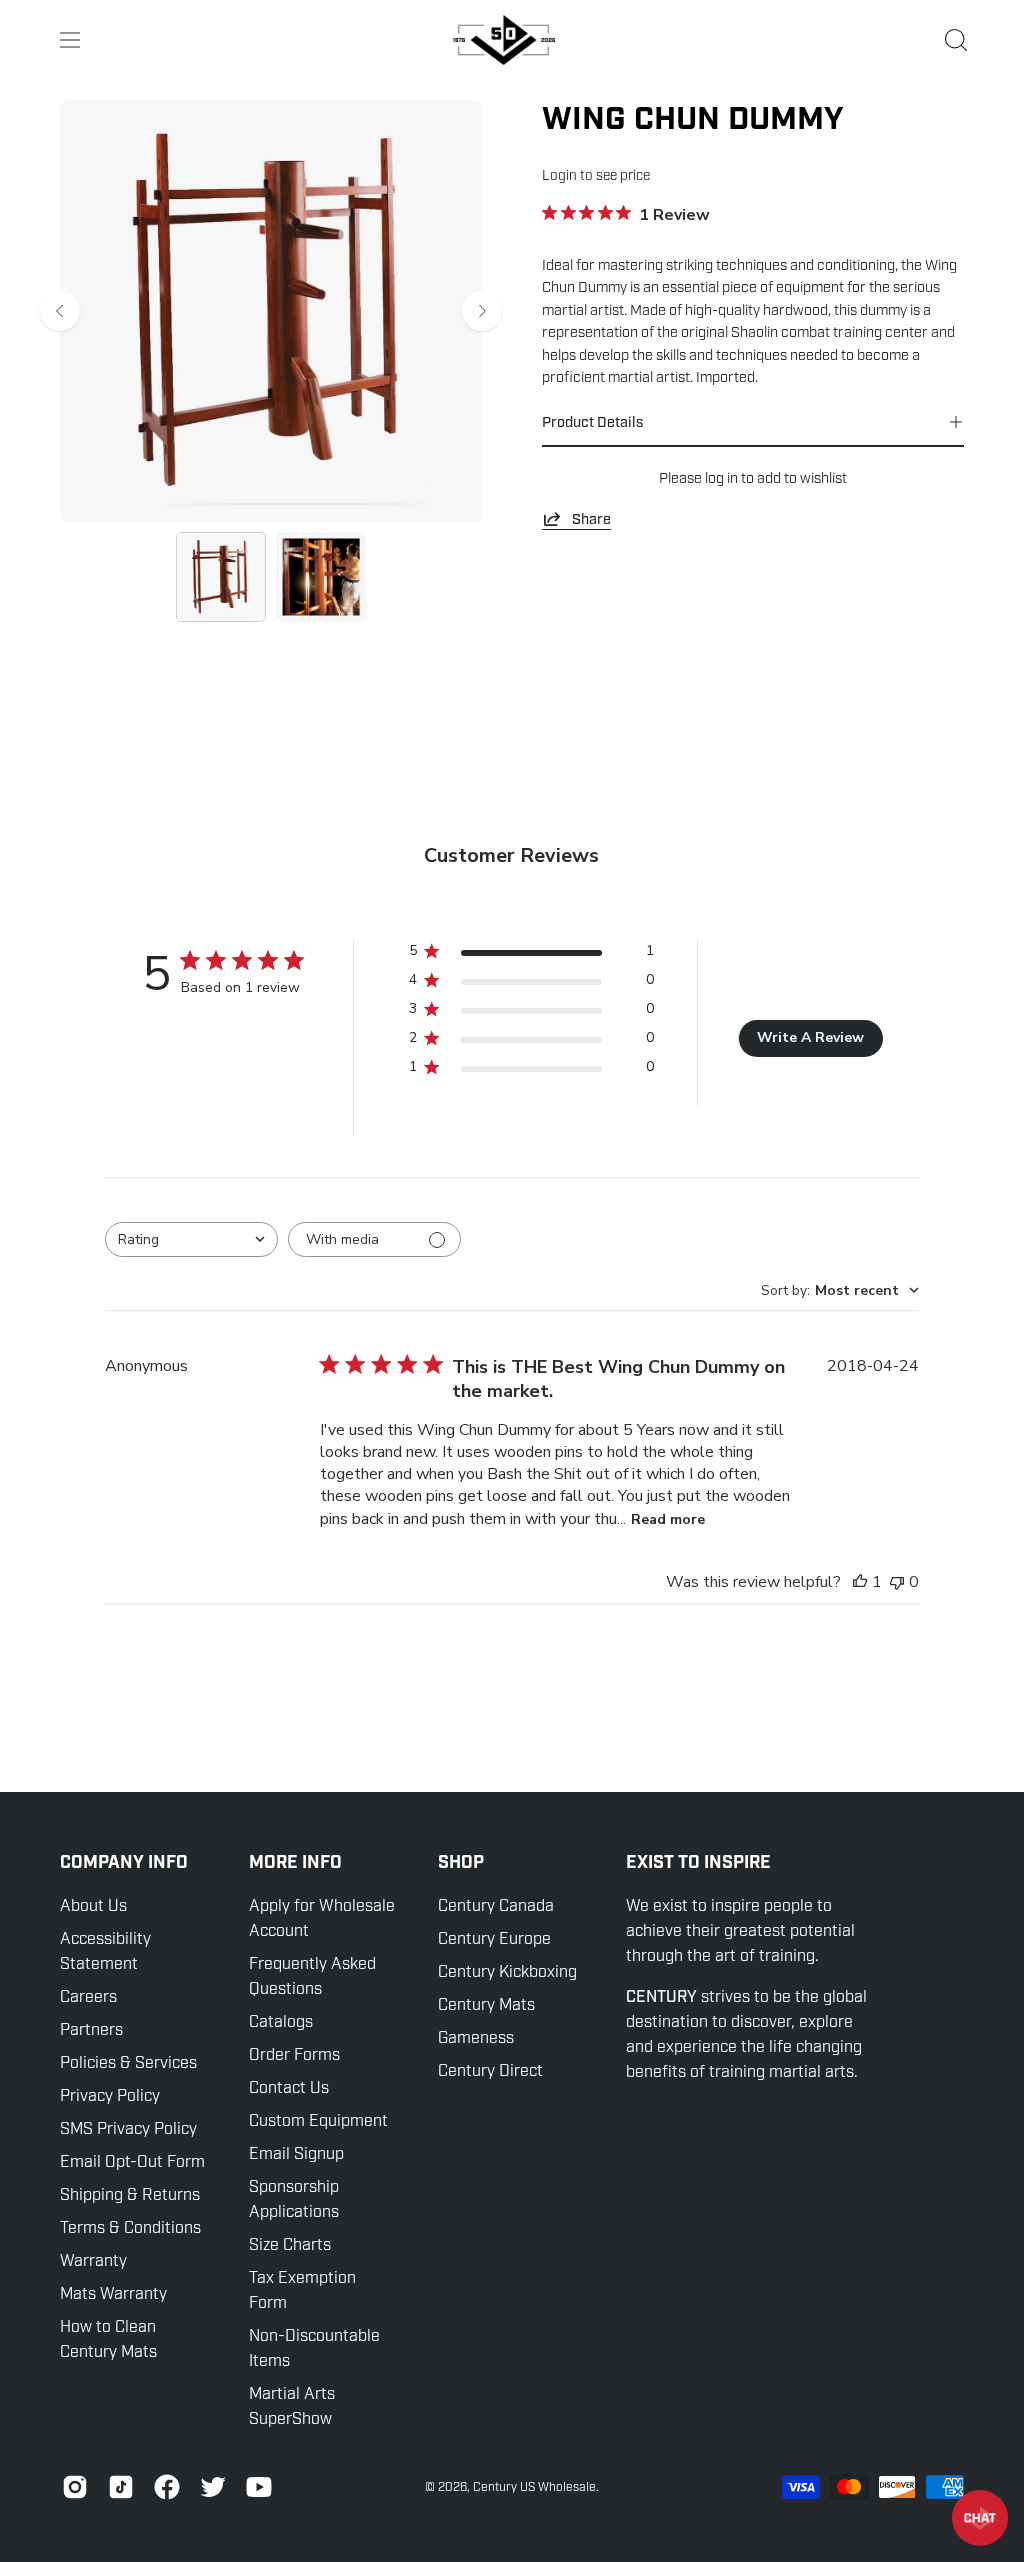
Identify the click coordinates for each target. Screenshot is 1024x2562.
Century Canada (496, 1906)
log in (721, 478)
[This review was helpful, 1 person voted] (860, 1582)
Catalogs (281, 2022)
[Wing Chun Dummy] (221, 577)
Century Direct (490, 2071)
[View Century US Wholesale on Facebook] (167, 2487)
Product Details (592, 422)
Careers (88, 1997)
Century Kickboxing (507, 1972)
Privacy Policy (110, 2096)
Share (591, 519)
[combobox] (191, 1239)
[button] (954, 40)
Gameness (476, 2038)
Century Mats (486, 2005)
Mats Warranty (113, 2294)
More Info (295, 1863)
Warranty (93, 2261)
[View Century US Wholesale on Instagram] (75, 2487)
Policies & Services (128, 2063)
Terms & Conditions (130, 2228)
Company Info (124, 1863)
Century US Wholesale (534, 2487)
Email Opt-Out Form (132, 2162)
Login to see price (596, 175)
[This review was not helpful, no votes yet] (897, 1582)
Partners (91, 2030)
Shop (461, 1863)
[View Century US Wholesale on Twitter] (213, 2487)
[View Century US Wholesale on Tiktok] (121, 2487)
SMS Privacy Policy (128, 2129)
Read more (668, 1519)
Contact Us (289, 2088)
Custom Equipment (318, 2121)
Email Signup (296, 2154)
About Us (93, 1906)
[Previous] (60, 311)
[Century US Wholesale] (512, 40)
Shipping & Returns (130, 2195)
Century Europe (494, 1939)
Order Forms (294, 2055)
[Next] (482, 311)
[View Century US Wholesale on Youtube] (259, 2487)
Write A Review (810, 1037)
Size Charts (290, 2245)
